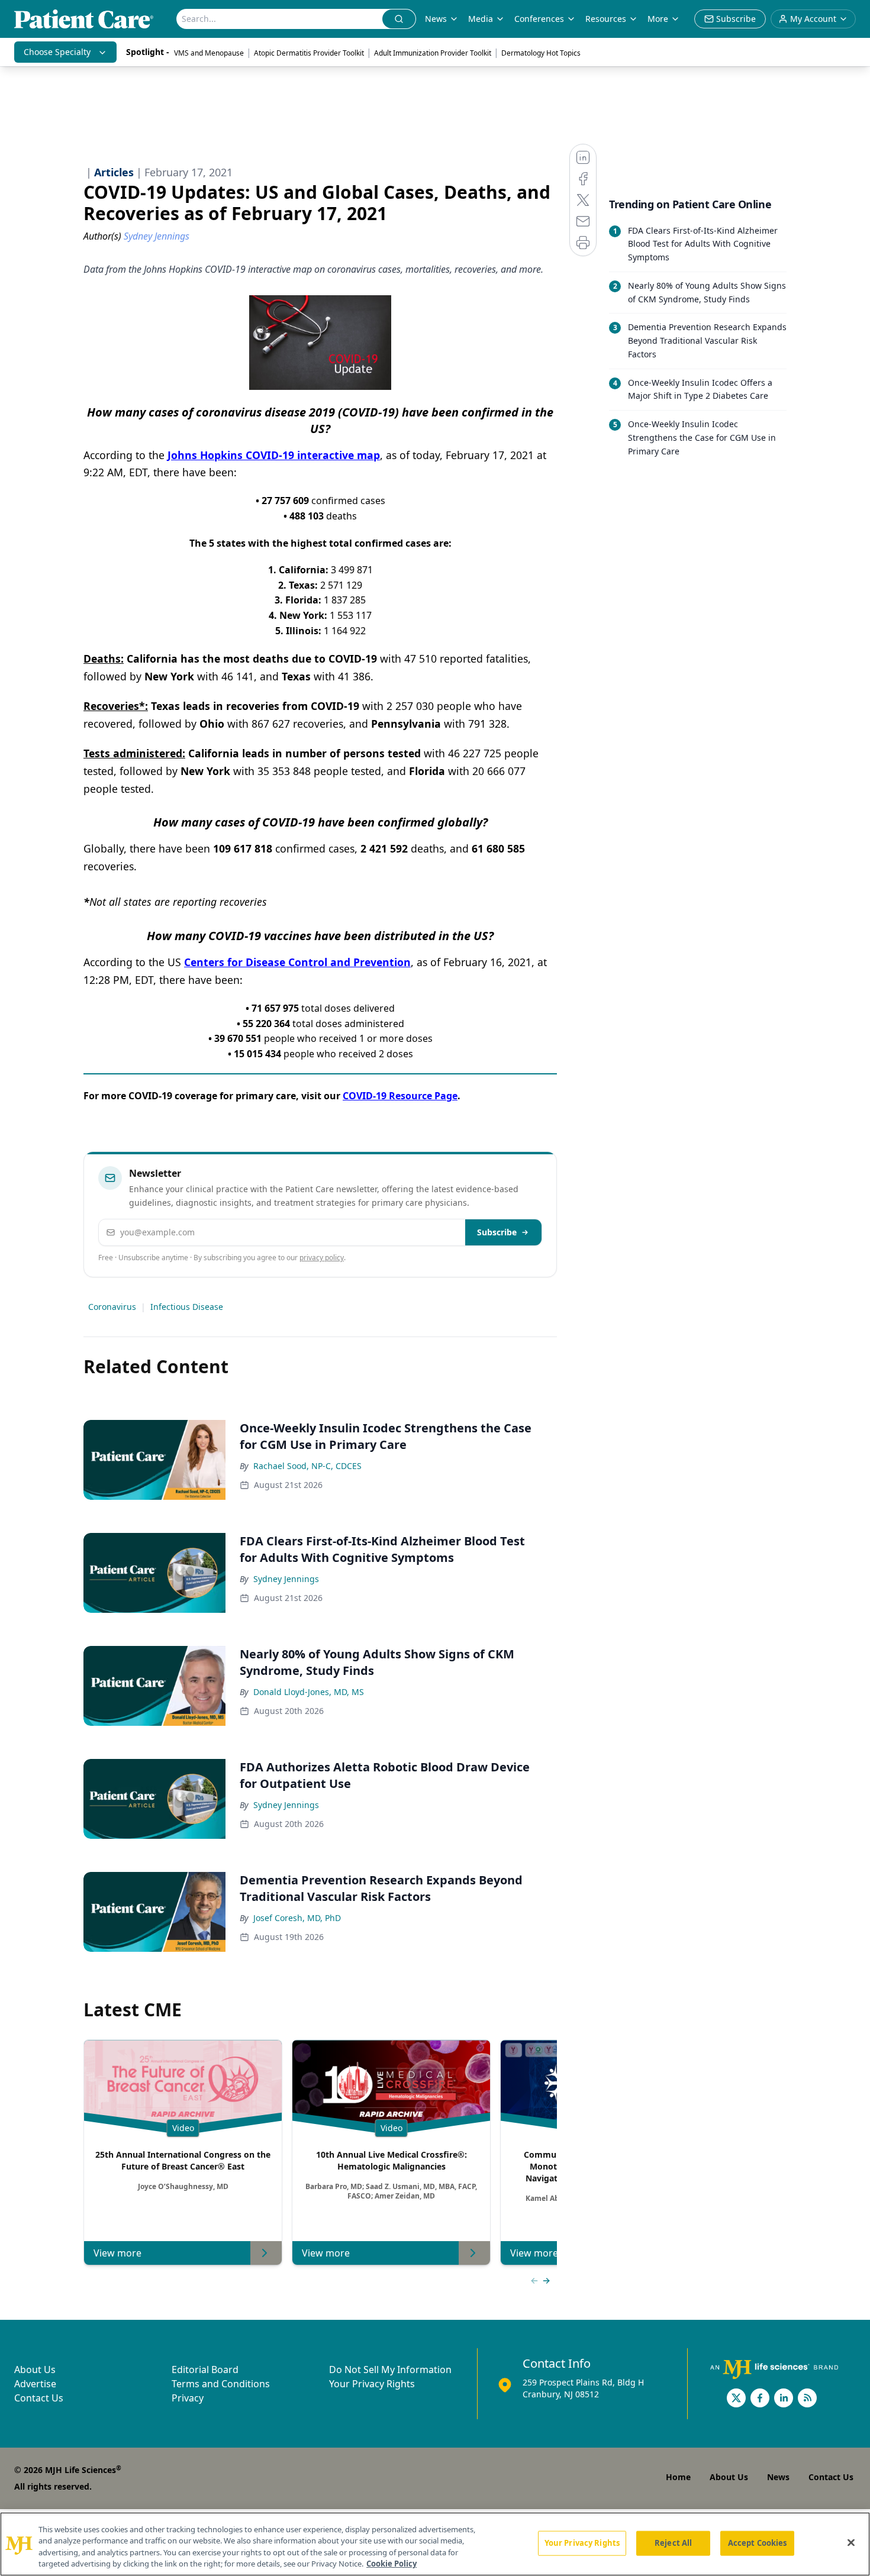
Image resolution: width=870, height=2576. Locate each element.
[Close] (851, 2542)
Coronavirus (112, 1307)
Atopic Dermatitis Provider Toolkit (309, 53)
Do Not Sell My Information (390, 2370)
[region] (435, 2544)
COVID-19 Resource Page (400, 1096)
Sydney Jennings (286, 1579)
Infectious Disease (187, 1307)
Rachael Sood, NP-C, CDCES (307, 1466)
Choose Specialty (57, 52)
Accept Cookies (758, 2543)
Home (678, 2477)
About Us (35, 2370)
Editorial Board (205, 2370)
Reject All (673, 2543)
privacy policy (322, 1258)
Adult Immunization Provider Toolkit (433, 53)
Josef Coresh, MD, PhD (297, 1918)
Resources (606, 19)
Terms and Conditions (221, 2384)
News (436, 19)
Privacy (188, 2398)
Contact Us (39, 2398)
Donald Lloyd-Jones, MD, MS (309, 1692)
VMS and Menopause (209, 53)
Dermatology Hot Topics (541, 53)
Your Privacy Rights (372, 2384)
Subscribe (497, 1232)
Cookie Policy (391, 2564)
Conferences (539, 19)
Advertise (35, 2384)
